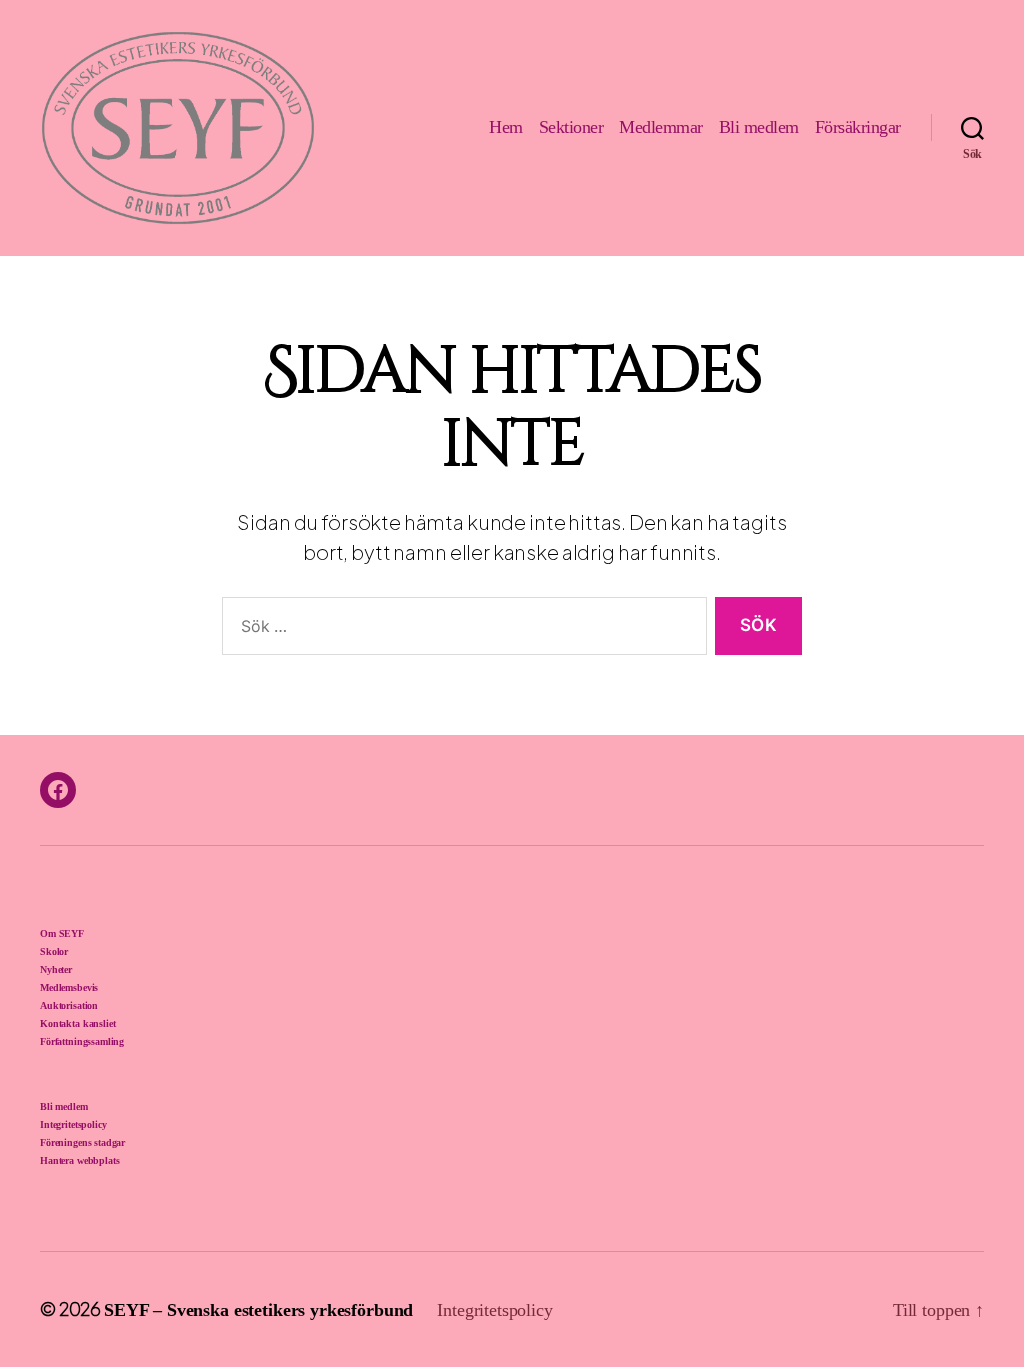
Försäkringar (858, 127)
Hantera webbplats (79, 1160)
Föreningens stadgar (82, 1142)
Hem (506, 127)
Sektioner (571, 127)
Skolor (54, 951)
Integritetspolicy (73, 1124)
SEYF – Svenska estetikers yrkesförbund (258, 1310)
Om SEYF (62, 933)
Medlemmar (661, 127)
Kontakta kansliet (77, 1023)
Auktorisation (69, 1005)
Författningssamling (82, 1041)
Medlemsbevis (69, 987)
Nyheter (56, 969)
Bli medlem (759, 127)
